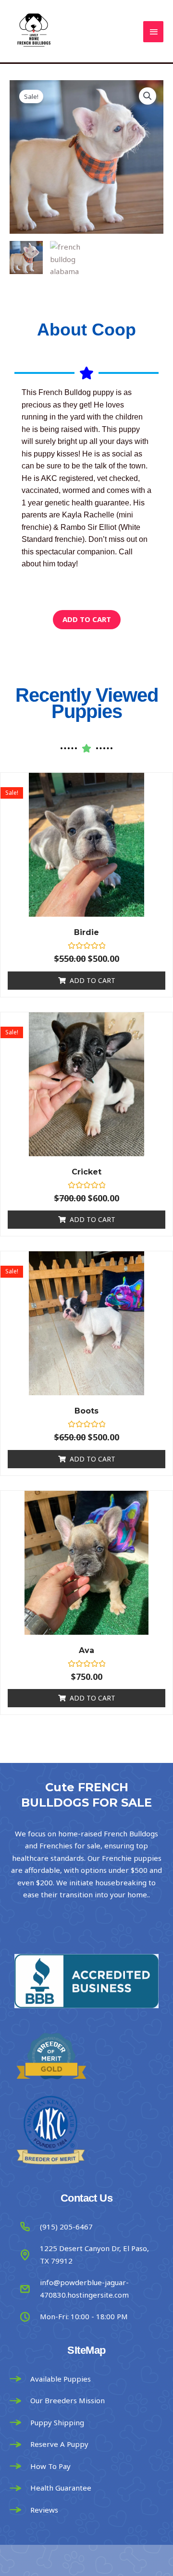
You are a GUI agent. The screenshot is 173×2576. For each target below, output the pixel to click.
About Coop (86, 329)
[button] (148, 96)
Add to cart (87, 619)
